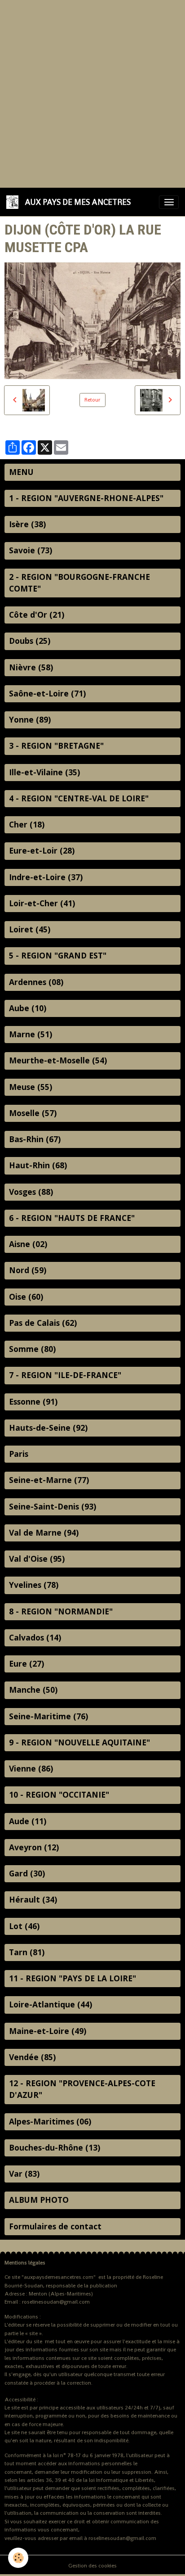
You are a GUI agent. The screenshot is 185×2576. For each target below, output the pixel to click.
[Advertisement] (92, 93)
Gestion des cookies (92, 2566)
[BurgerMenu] (169, 202)
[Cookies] (18, 2558)
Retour (92, 400)
